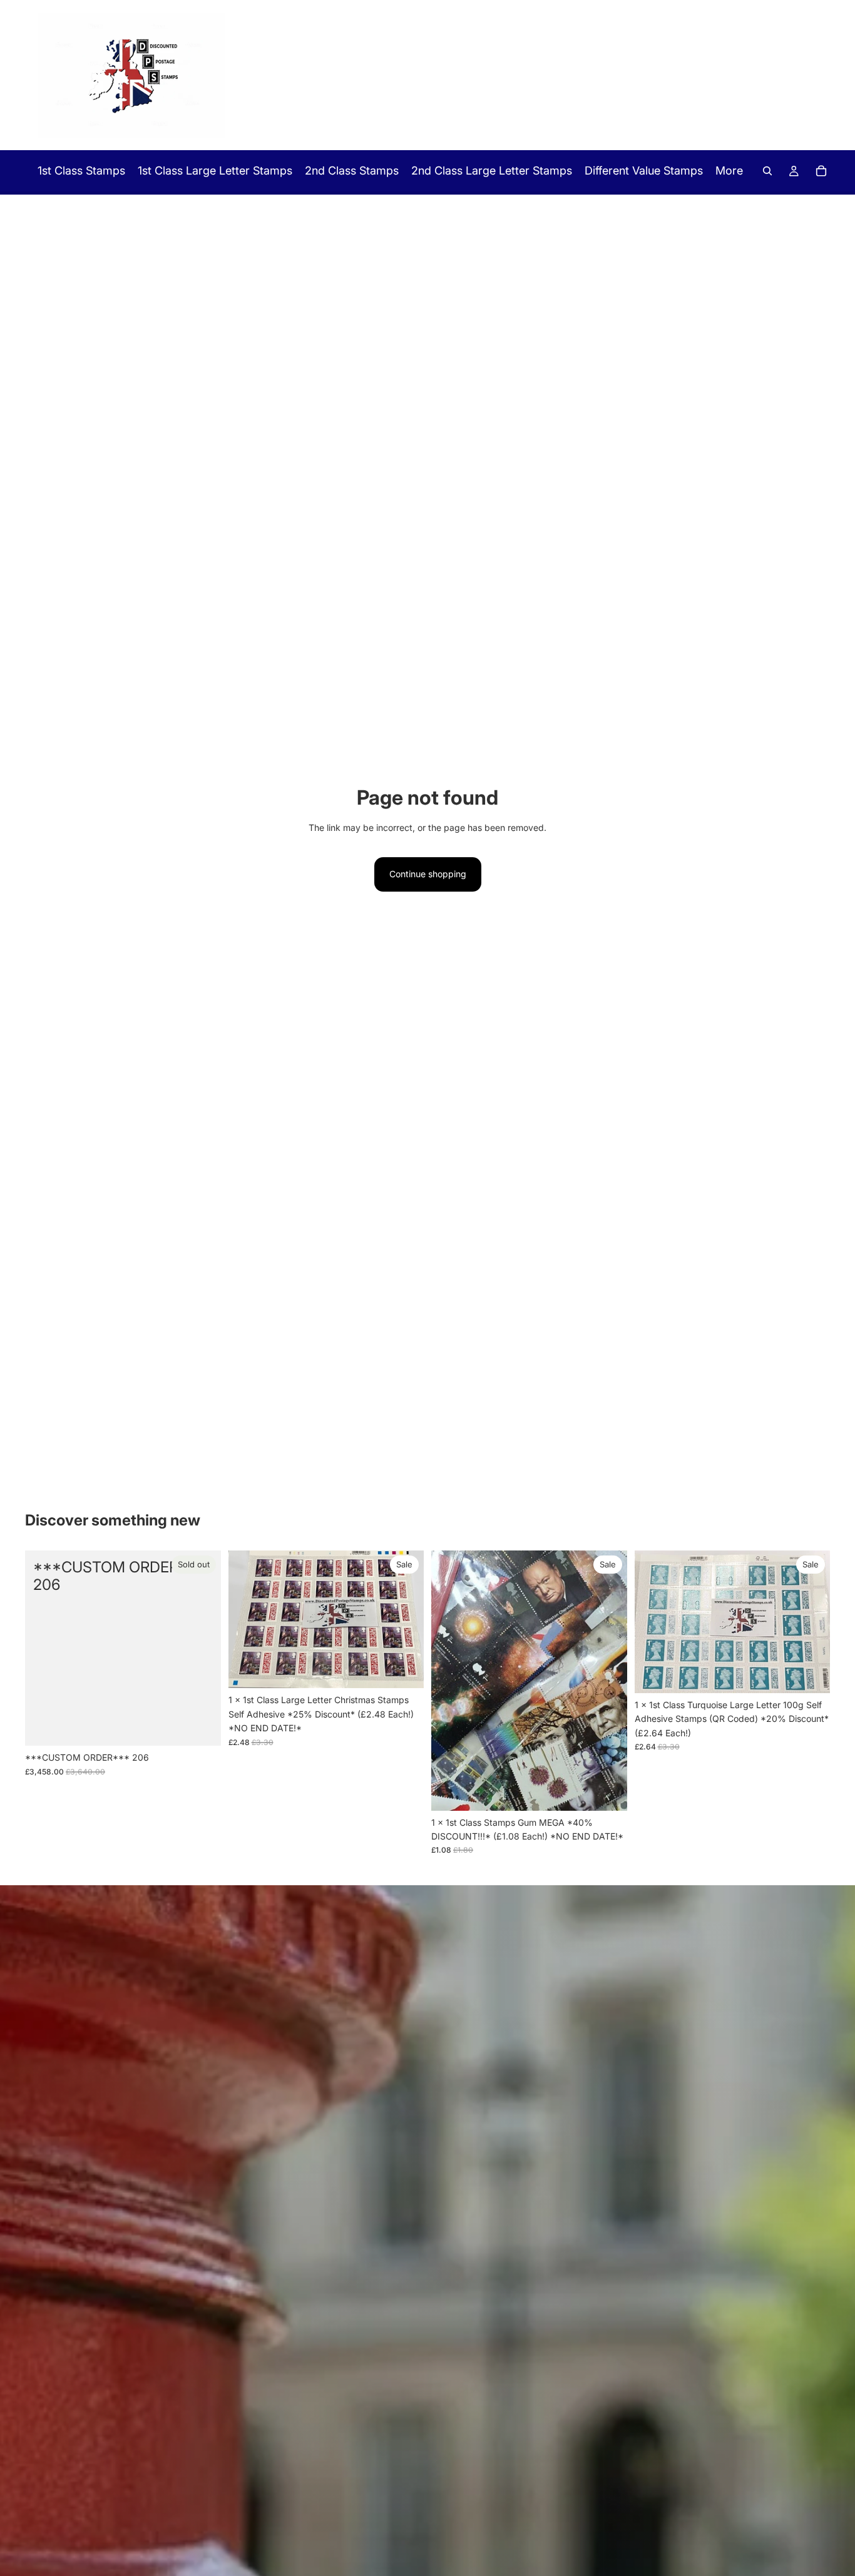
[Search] (767, 171)
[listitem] (729, 171)
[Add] (404, 1669)
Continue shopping (428, 874)
